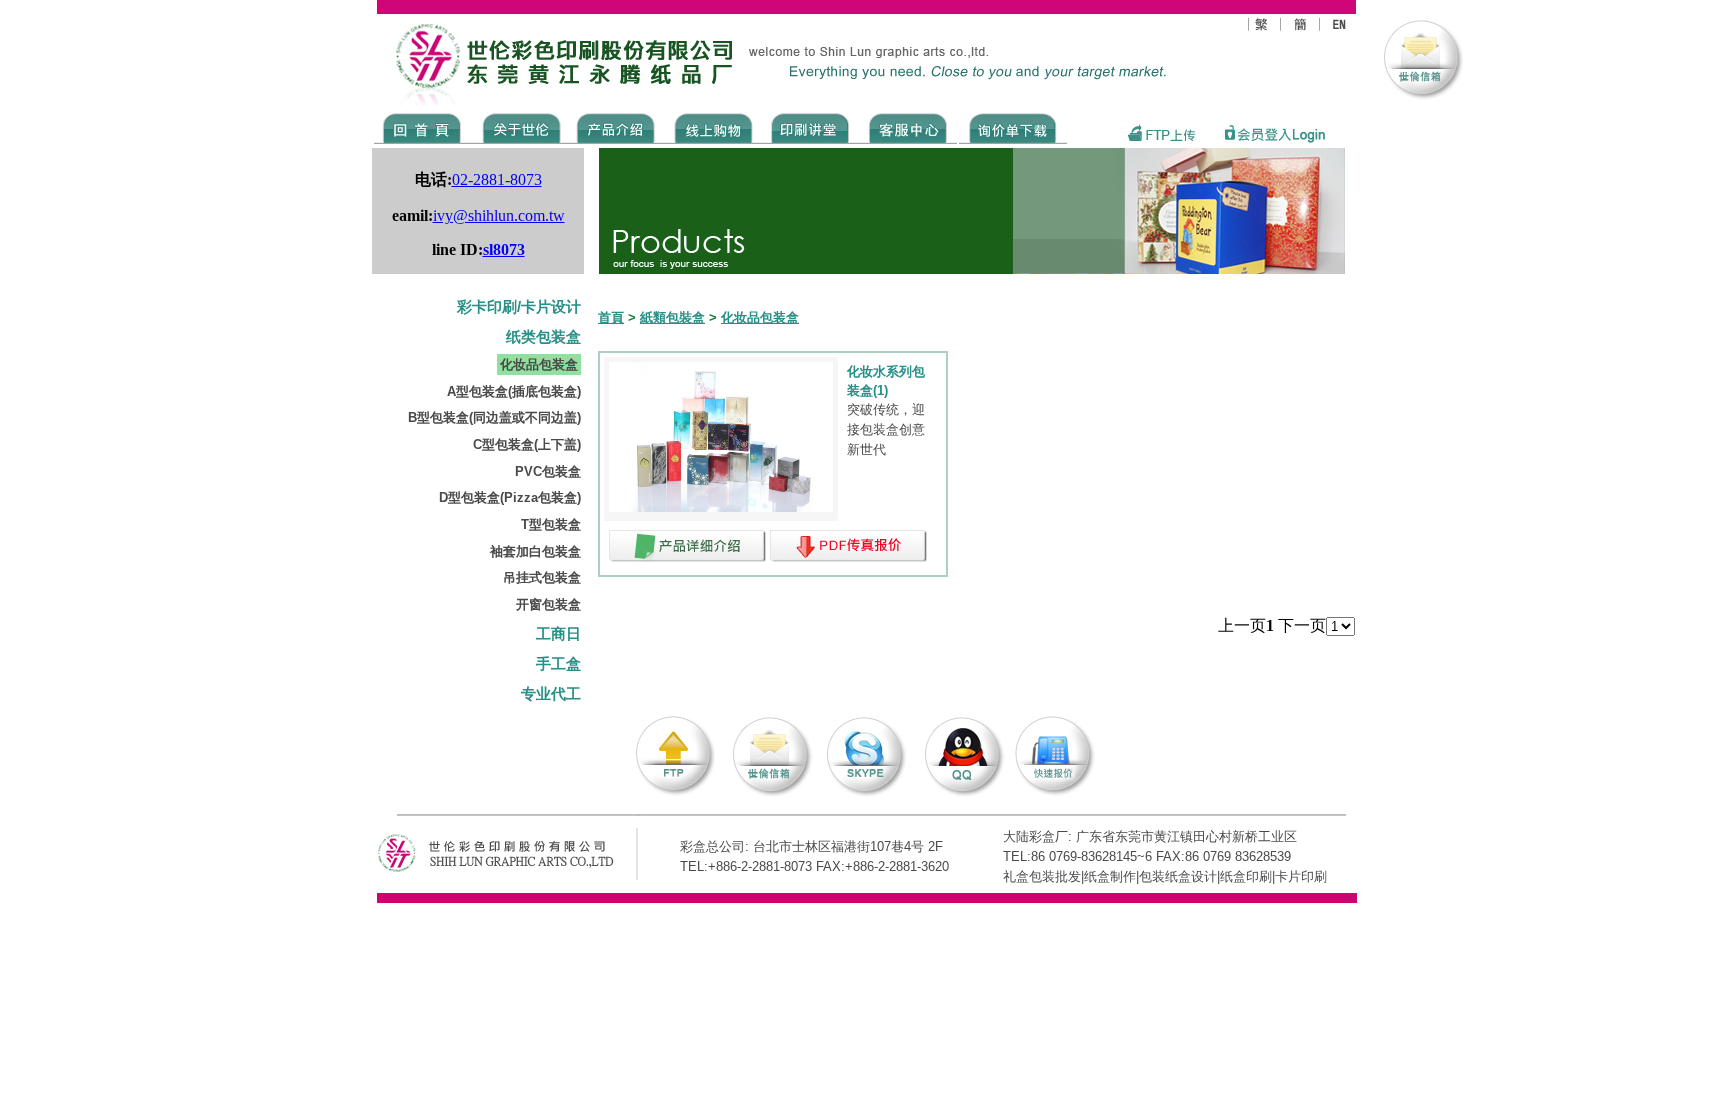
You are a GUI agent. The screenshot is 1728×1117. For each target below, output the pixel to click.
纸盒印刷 (1246, 876)
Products (614, 127)
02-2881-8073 (497, 179)
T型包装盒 (551, 524)
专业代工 (551, 694)
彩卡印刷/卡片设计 (519, 307)
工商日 (558, 634)
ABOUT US (518, 127)
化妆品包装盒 (539, 364)
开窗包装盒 (548, 604)
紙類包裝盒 (672, 317)
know (810, 127)
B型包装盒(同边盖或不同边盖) (494, 417)
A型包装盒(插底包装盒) (514, 391)
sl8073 (504, 249)
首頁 (611, 317)
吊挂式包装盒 (542, 577)
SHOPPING (712, 127)
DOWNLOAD (1013, 127)
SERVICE (909, 127)
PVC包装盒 (548, 471)
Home (422, 127)
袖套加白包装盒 (535, 551)
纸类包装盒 (543, 337)
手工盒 (558, 664)
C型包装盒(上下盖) (527, 444)
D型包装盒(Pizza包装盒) (510, 497)
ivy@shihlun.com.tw (499, 215)
